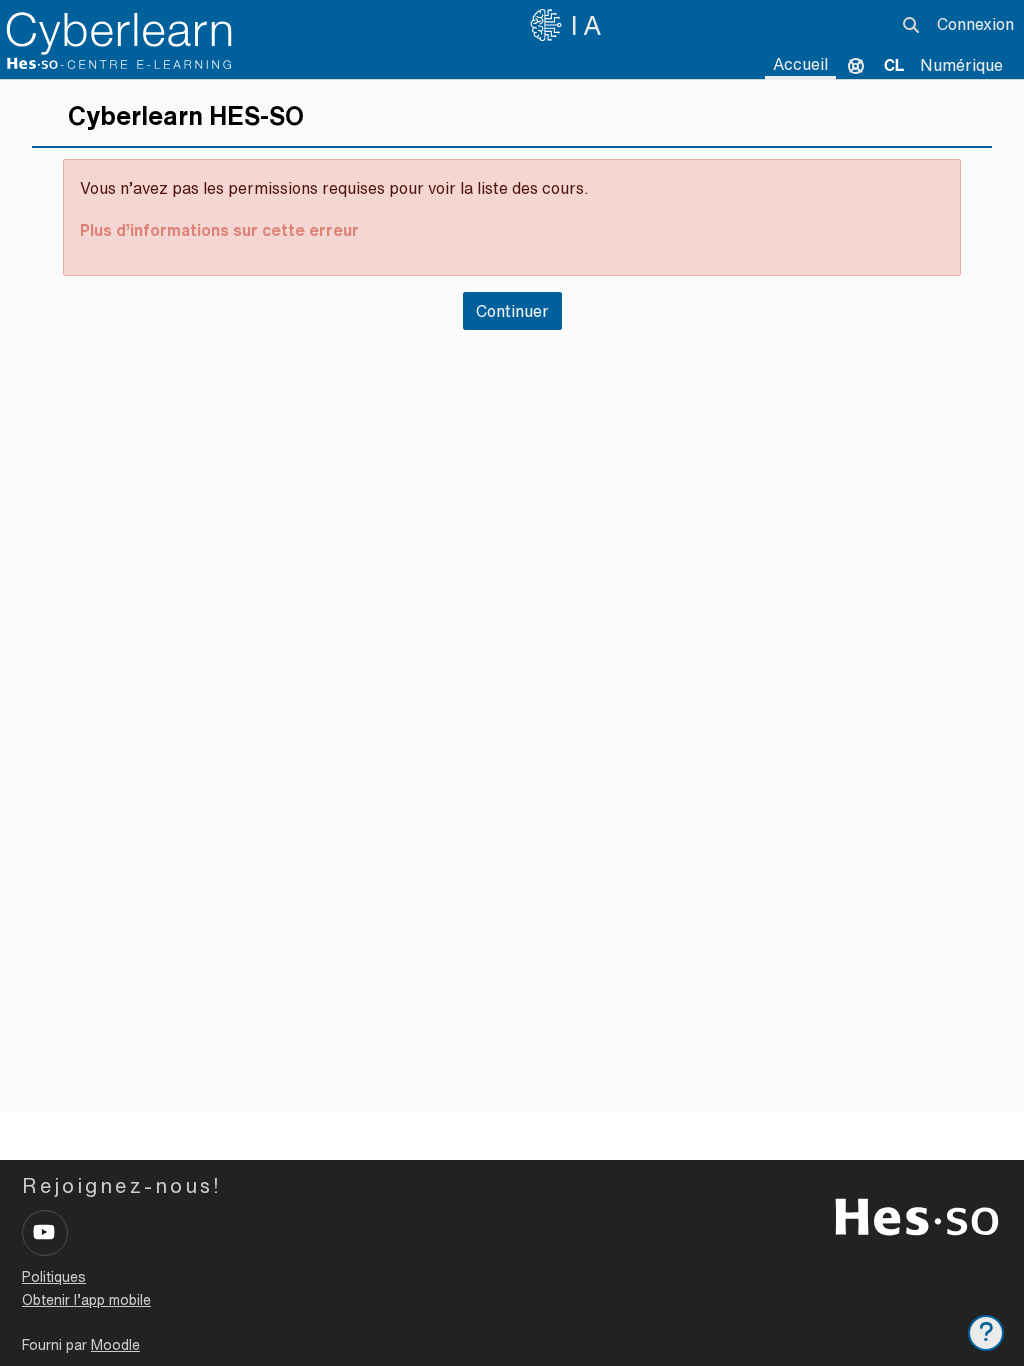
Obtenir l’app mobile (86, 1300)
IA (589, 25)
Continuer (512, 311)
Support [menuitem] (856, 65)
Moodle (115, 1345)
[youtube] (45, 1233)
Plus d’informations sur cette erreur (219, 230)
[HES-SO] (917, 1215)
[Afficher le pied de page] (986, 1333)
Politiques (54, 1277)
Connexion (975, 24)
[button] (911, 25)
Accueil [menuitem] (800, 64)
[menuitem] (894, 65)
